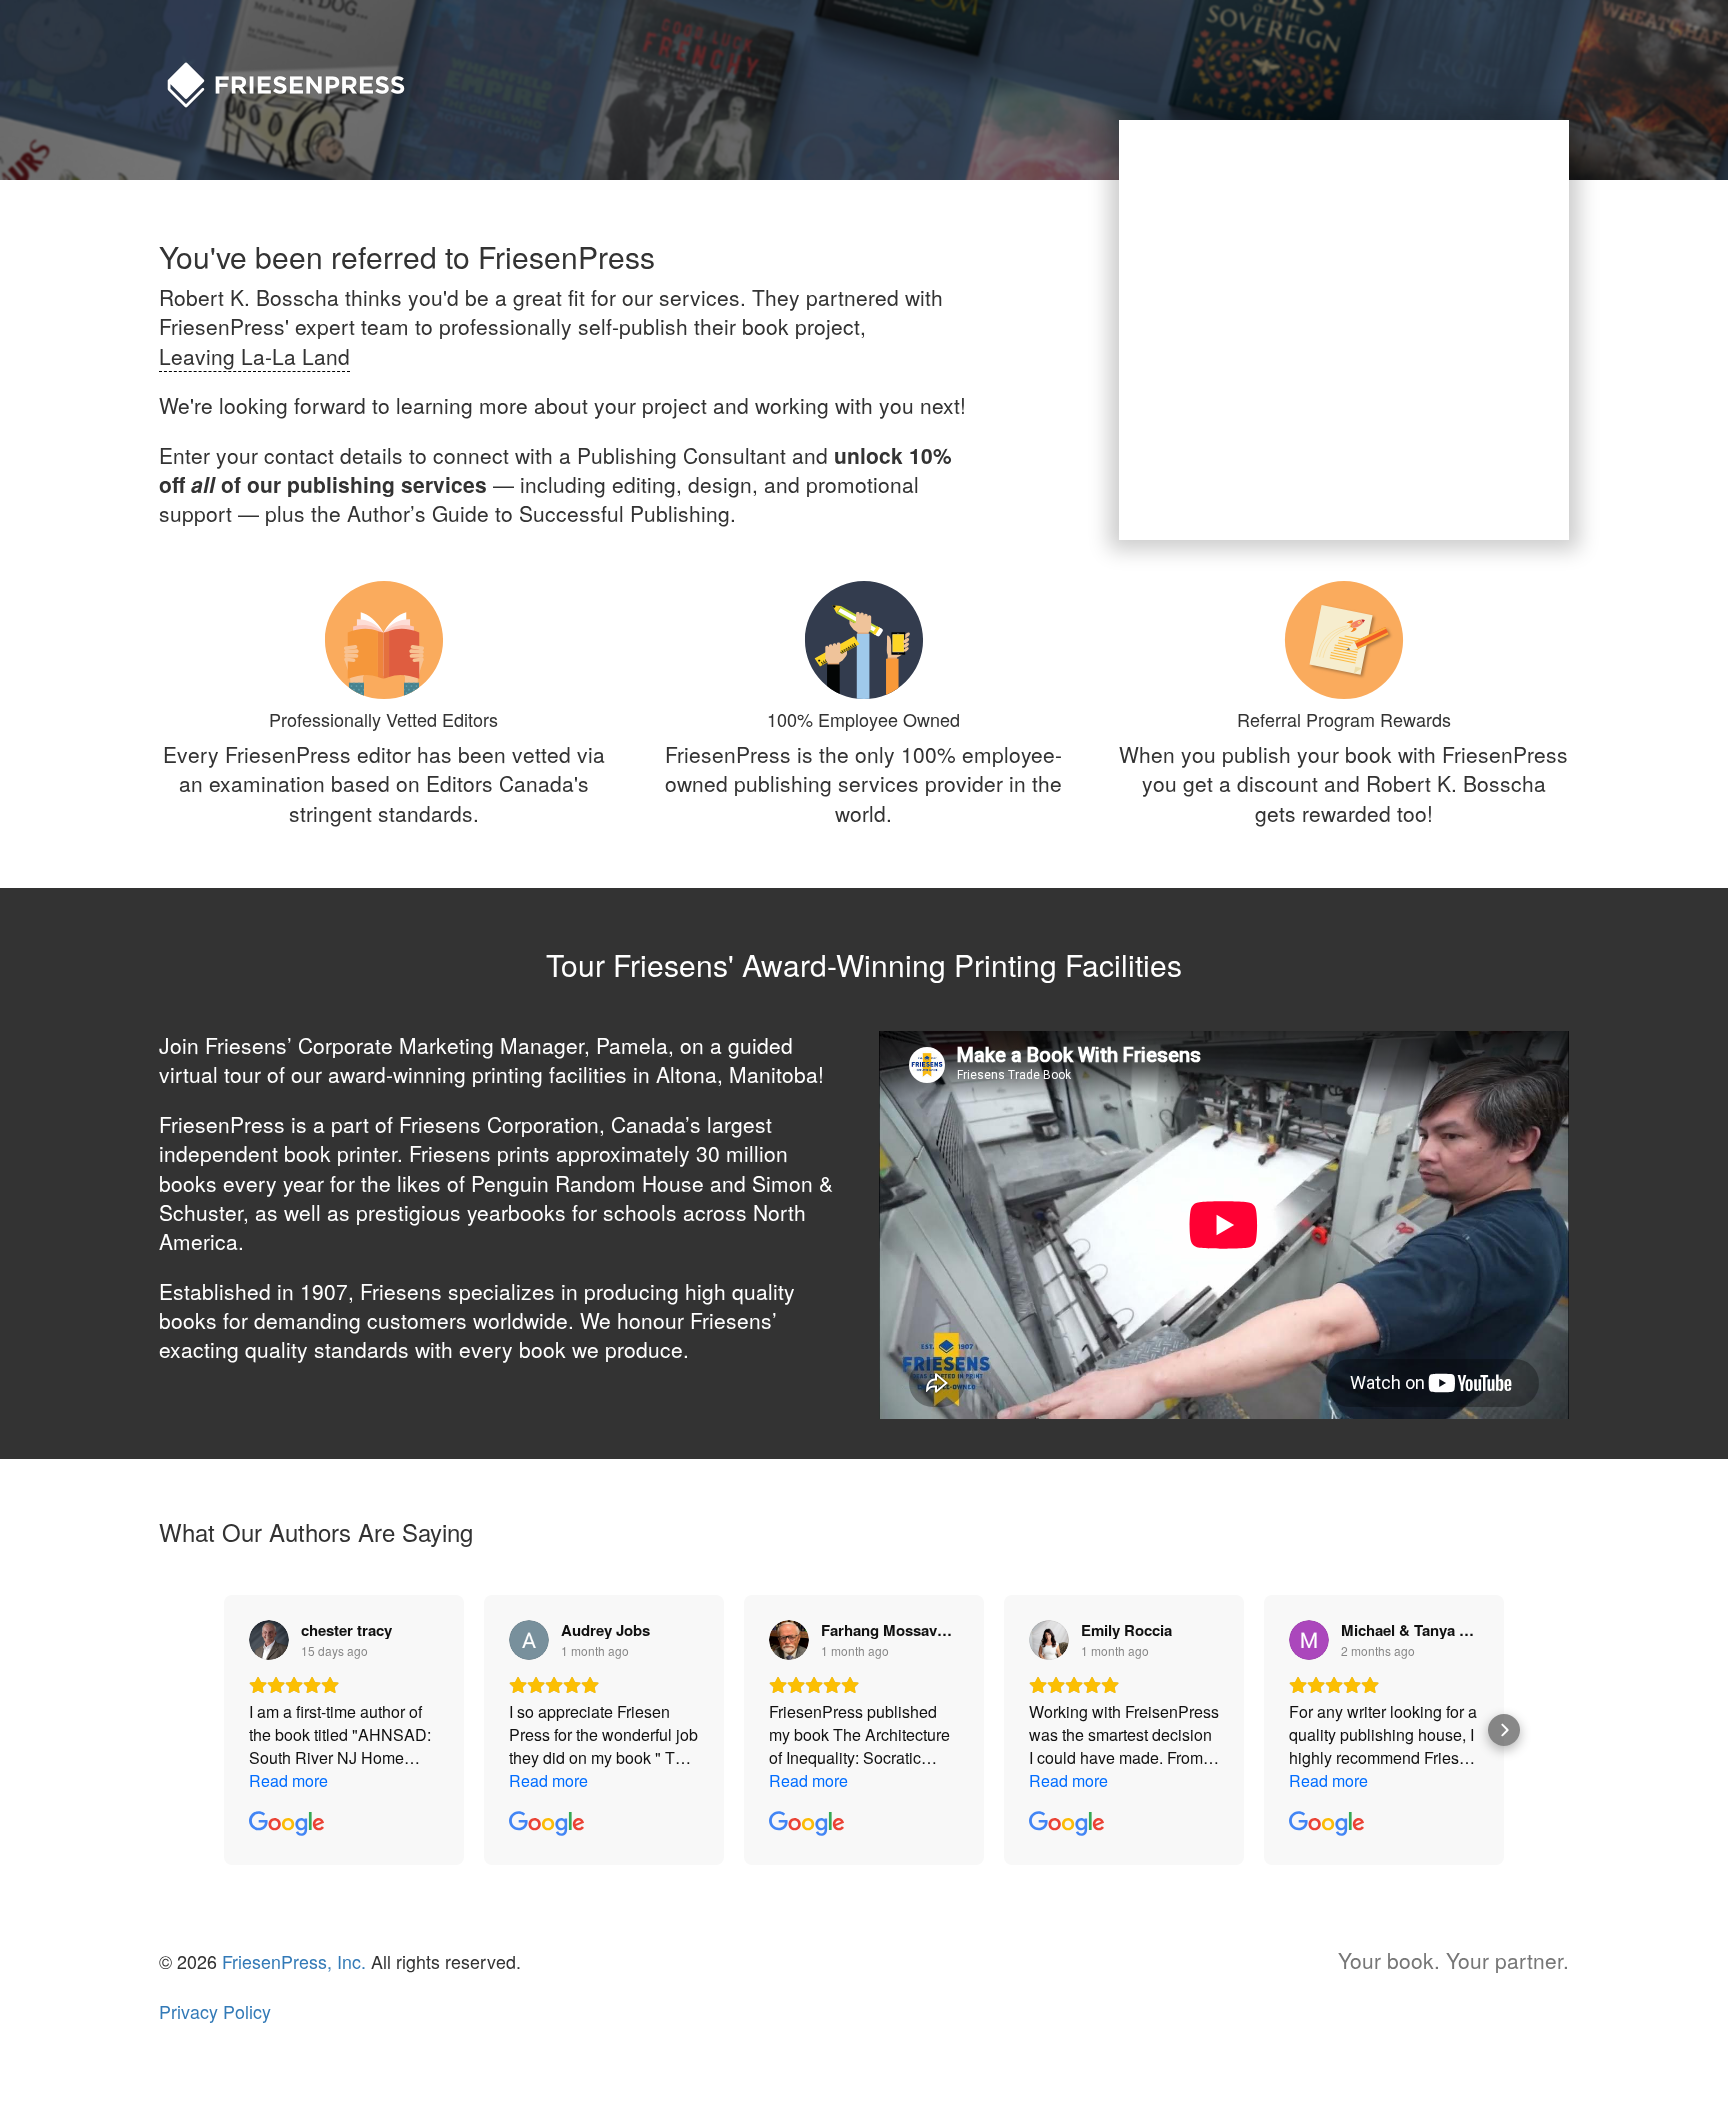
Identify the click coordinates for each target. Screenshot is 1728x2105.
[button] (224, 1730)
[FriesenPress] (299, 68)
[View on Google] (269, 1640)
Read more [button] (288, 1780)
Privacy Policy (215, 2011)
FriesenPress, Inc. (294, 1961)
